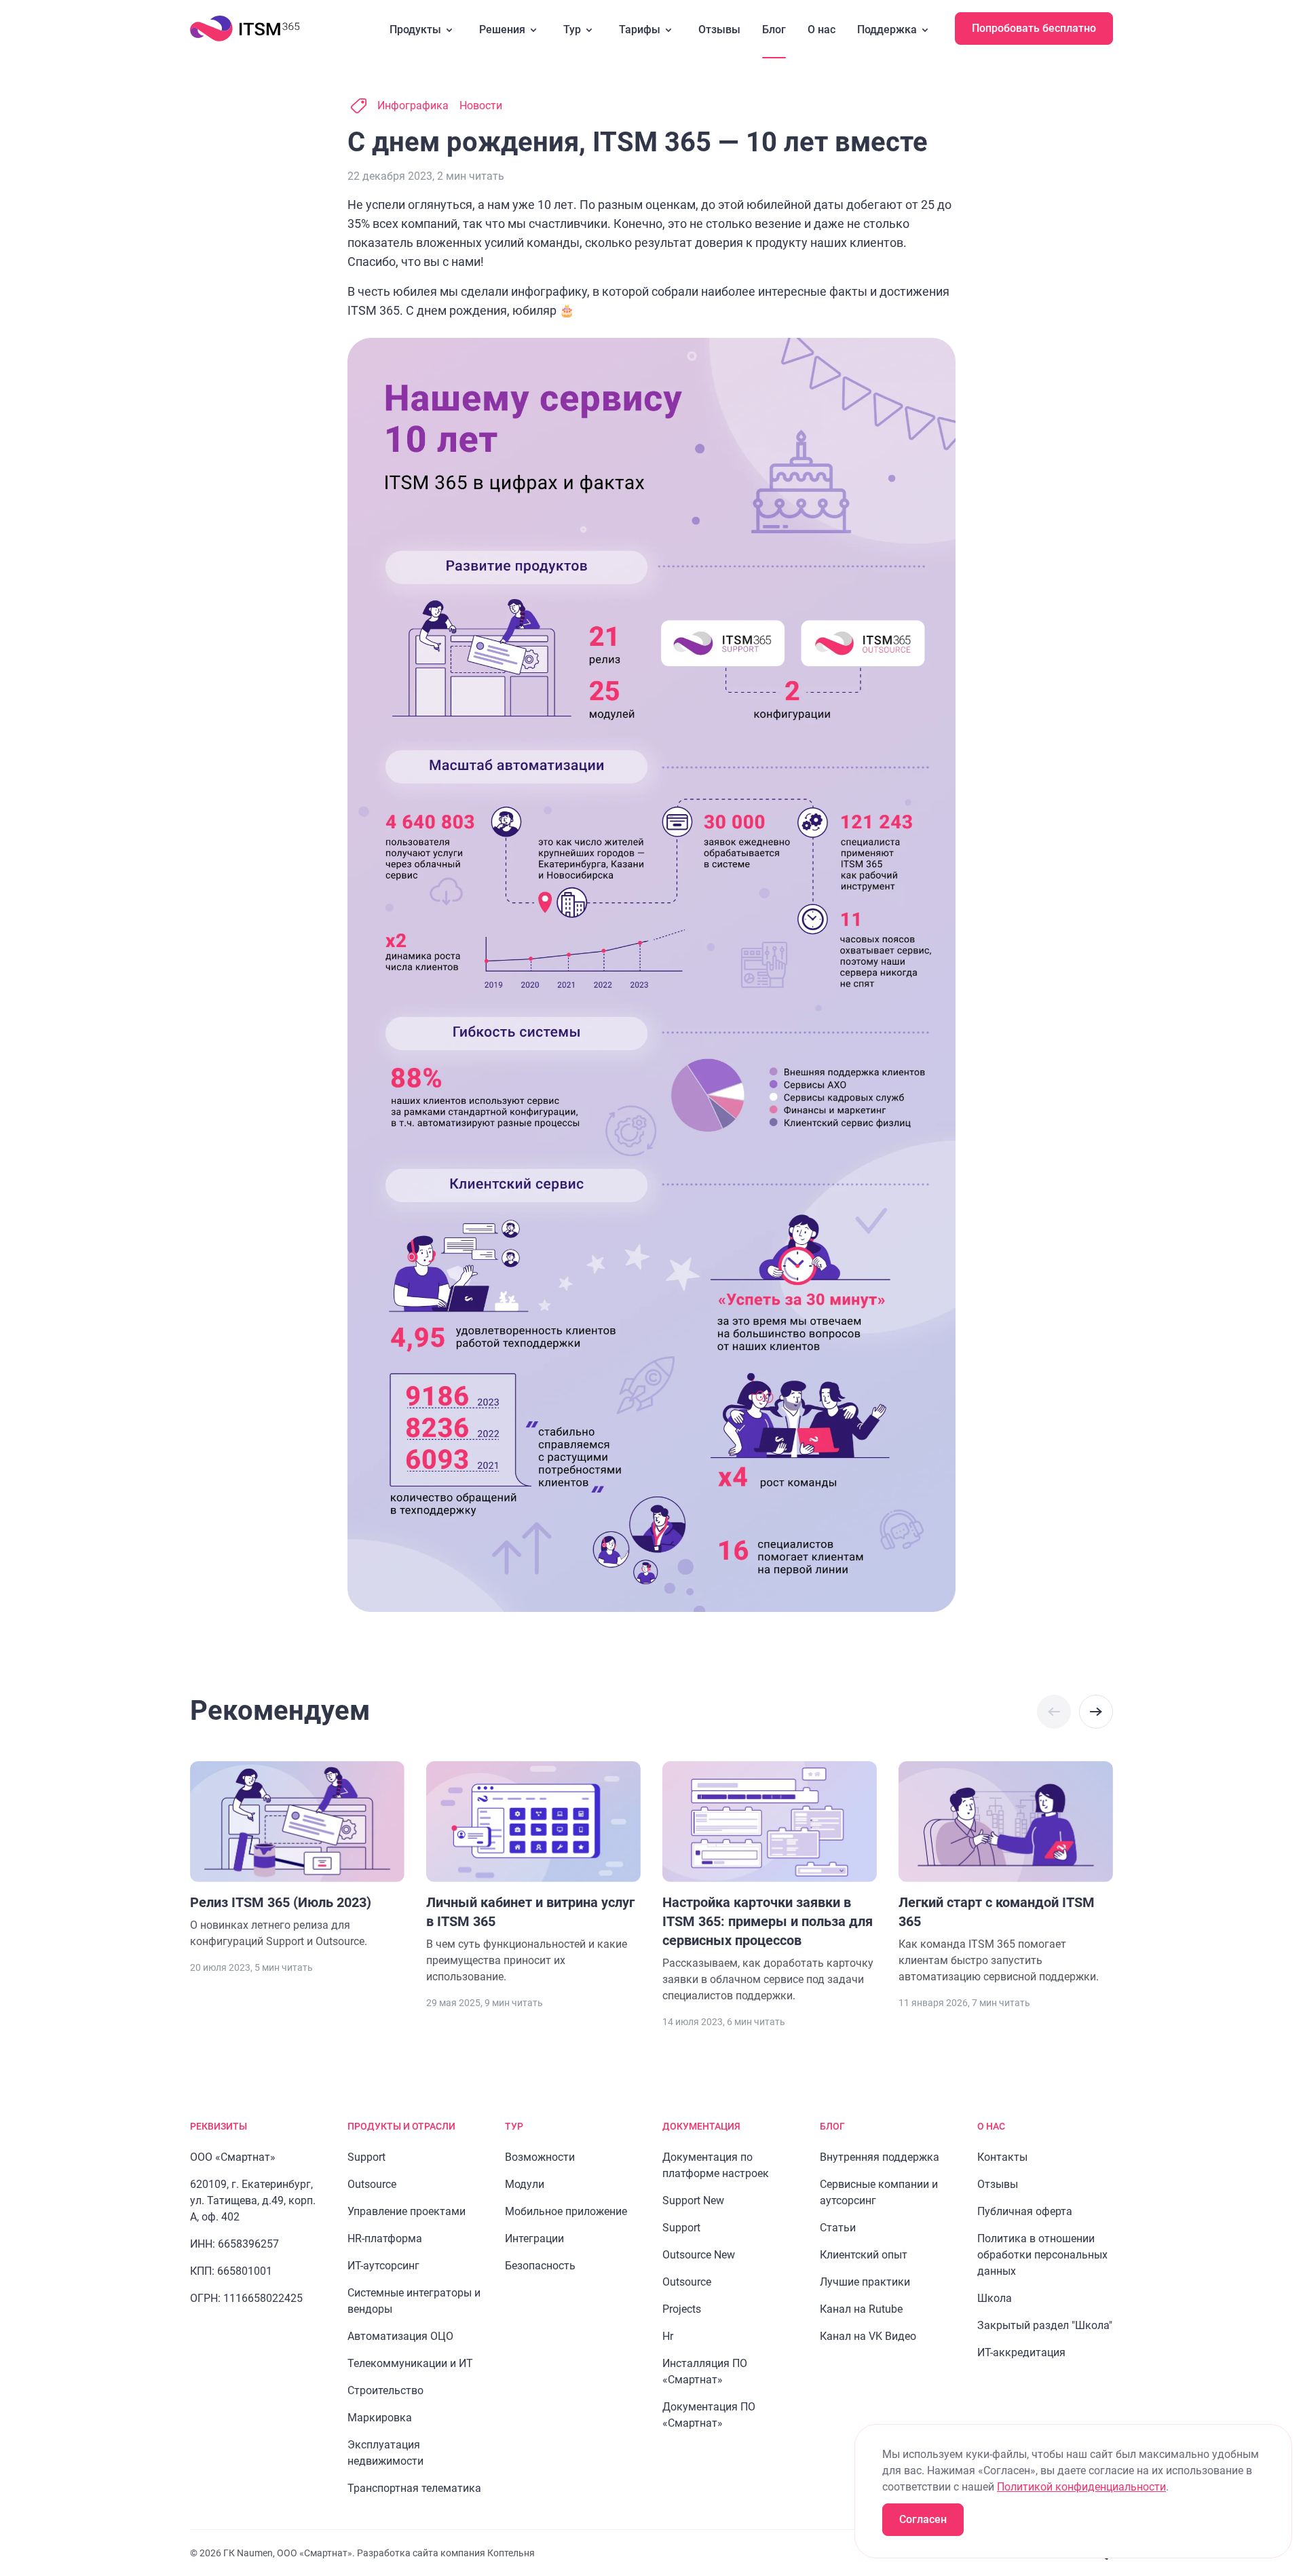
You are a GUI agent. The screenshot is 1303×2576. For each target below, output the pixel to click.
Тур (572, 30)
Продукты (415, 30)
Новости (481, 105)
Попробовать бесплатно (1034, 28)
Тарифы (640, 30)
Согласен (923, 2519)
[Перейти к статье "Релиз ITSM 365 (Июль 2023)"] (297, 1856)
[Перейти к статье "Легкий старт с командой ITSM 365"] (1006, 1873)
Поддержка (887, 30)
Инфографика (413, 105)
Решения (502, 30)
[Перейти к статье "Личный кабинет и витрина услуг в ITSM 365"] (533, 1873)
